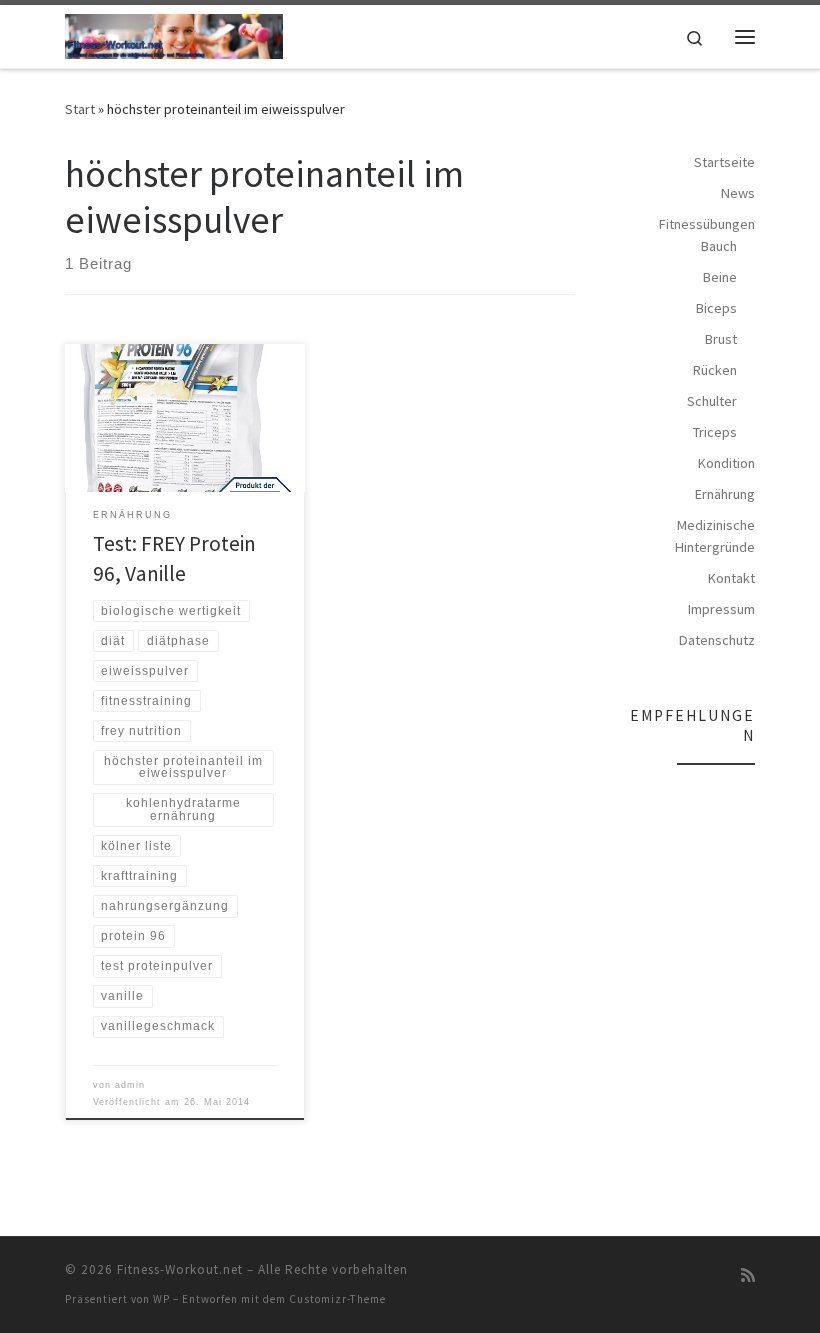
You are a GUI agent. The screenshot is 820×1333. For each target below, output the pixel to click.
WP (161, 1299)
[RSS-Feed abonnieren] (748, 1275)
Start (80, 109)
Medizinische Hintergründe (715, 536)
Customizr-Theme (337, 1299)
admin (130, 1085)
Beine (720, 277)
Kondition (726, 463)
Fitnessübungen (707, 224)
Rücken (715, 370)
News (738, 193)
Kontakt (731, 578)
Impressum (721, 609)
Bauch (719, 246)
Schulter (712, 401)
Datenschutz (717, 640)
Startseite (724, 162)
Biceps (716, 308)
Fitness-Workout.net (180, 1269)
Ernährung (725, 494)
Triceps (715, 432)
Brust (721, 339)
